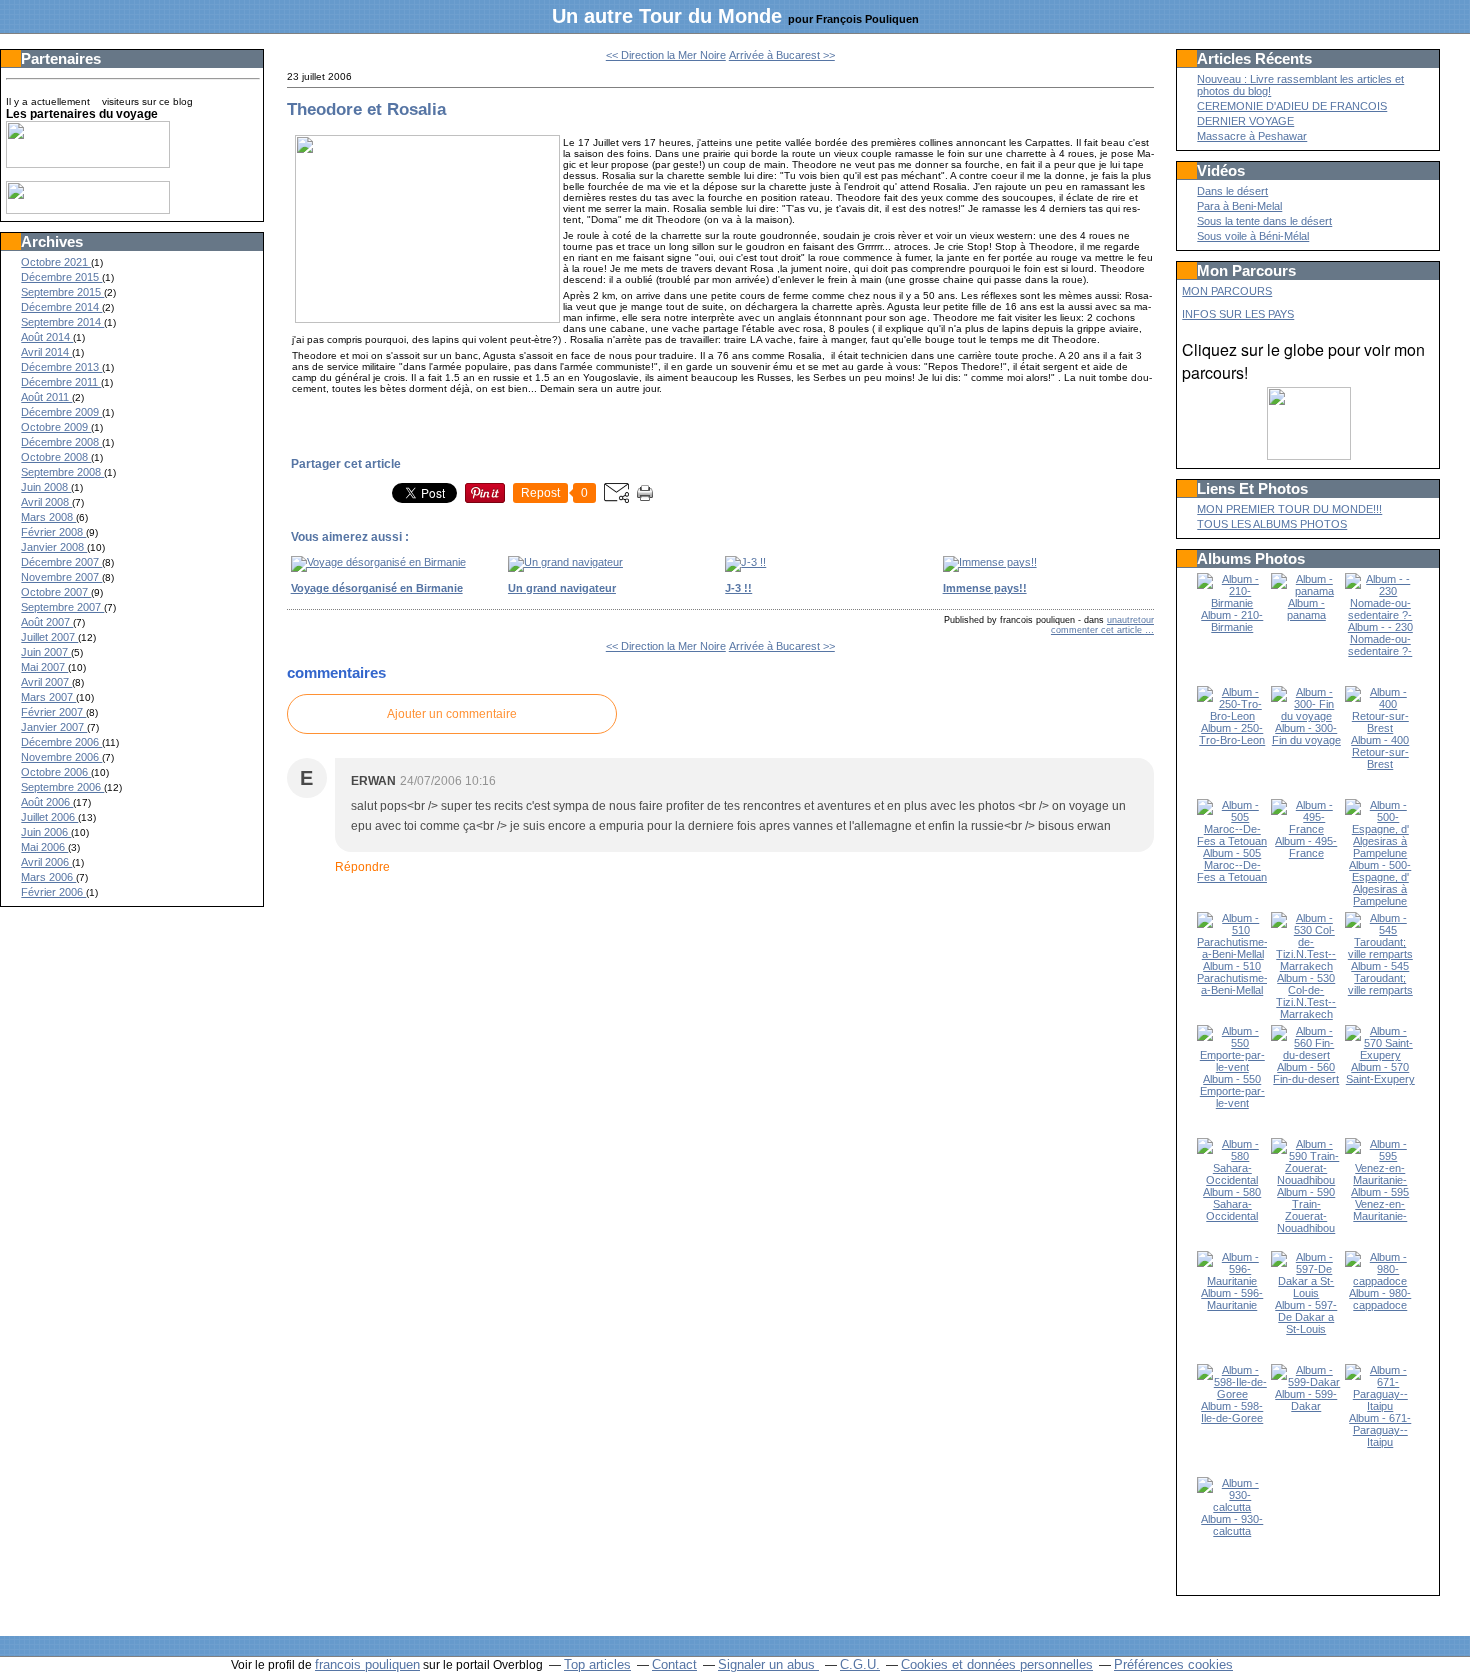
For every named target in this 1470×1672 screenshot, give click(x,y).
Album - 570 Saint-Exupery (1380, 1073)
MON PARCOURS (1227, 291)
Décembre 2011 (61, 382)
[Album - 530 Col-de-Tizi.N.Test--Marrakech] (1306, 966)
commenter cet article (1098, 630)
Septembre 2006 (62, 787)
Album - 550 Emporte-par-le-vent (1232, 1091)
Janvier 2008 (54, 547)
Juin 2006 (46, 832)
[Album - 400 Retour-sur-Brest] (1380, 728)
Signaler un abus (768, 1664)
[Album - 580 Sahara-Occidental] (1232, 1180)
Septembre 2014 (62, 322)
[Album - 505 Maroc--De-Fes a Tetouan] (1232, 841)
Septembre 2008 (62, 472)
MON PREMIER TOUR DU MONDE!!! (1289, 509)
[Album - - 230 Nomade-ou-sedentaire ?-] (1380, 615)
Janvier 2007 (54, 727)
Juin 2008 (46, 487)
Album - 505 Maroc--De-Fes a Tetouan (1232, 865)
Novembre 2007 (61, 577)
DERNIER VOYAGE (1245, 121)
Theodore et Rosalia (366, 109)
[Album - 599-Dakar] (1306, 1382)
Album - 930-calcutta (1232, 1525)
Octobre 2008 (56, 457)
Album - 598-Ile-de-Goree (1232, 1412)
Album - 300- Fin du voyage (1306, 734)
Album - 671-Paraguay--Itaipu (1380, 1430)
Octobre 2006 (56, 772)
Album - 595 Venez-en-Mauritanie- (1380, 1204)
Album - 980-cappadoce (1380, 1299)
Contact (674, 1664)
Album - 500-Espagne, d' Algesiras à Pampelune (1380, 883)
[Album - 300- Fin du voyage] (1306, 716)
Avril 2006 (46, 862)
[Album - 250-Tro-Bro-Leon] (1232, 716)
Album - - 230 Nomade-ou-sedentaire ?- (1380, 639)
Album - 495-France (1306, 847)
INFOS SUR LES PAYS (1238, 314)
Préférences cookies (1173, 1664)
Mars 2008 (48, 517)
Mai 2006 (44, 847)
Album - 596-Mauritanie (1232, 1299)
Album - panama (1306, 609)
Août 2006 (47, 802)
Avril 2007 (46, 682)
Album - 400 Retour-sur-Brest (1380, 752)
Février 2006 (53, 892)
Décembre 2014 (61, 307)
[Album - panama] (1306, 591)
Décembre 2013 (61, 367)
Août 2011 (46, 397)
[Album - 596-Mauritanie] (1232, 1281)
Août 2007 (47, 622)
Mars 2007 (48, 697)
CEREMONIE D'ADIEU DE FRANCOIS (1292, 106)
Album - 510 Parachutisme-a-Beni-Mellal (1232, 978)
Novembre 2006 (61, 757)
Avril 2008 (46, 502)
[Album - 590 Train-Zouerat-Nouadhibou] (1306, 1180)
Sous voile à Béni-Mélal (1253, 236)
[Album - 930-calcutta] (1232, 1507)
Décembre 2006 (61, 742)
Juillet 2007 (49, 637)
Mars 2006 (48, 877)
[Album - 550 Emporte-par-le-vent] (1232, 1067)
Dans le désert (1232, 191)
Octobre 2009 (56, 427)
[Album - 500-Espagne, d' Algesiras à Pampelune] (1380, 853)
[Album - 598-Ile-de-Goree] (1232, 1394)
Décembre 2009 (61, 412)
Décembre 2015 (61, 277)
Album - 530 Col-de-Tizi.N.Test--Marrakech (1306, 996)
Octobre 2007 (56, 592)
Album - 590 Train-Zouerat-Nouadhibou (1306, 1210)
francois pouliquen (367, 1664)
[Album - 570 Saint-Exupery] (1380, 1055)
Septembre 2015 (62, 292)
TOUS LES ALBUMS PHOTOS (1272, 524)
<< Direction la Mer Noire (666, 55)
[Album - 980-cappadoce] (1380, 1281)
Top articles (597, 1664)
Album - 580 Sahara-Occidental (1232, 1204)
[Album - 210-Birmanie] (1232, 603)
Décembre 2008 (61, 442)
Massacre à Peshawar (1252, 136)
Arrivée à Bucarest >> (782, 55)
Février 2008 (53, 532)
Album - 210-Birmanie (1232, 621)
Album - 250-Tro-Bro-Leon (1232, 734)
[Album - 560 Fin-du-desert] (1306, 1055)
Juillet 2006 (49, 817)
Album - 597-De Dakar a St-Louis (1306, 1317)
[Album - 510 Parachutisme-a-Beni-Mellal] (1232, 954)
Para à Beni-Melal (1239, 206)
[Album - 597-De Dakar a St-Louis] (1306, 1293)
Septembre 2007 (62, 607)
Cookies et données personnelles (997, 1664)
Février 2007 (53, 712)
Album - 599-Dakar (1306, 1400)
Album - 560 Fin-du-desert (1306, 1073)
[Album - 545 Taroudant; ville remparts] (1380, 954)
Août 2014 (47, 337)
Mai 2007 (44, 667)
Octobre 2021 (56, 262)
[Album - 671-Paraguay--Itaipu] (1380, 1406)
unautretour (1130, 620)
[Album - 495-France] (1306, 829)
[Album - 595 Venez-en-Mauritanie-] (1380, 1180)
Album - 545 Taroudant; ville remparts (1380, 978)
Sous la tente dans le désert (1264, 221)
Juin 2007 (46, 652)
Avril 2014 (46, 352)
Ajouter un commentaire (452, 714)
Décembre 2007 (61, 562)
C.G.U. (860, 1664)
